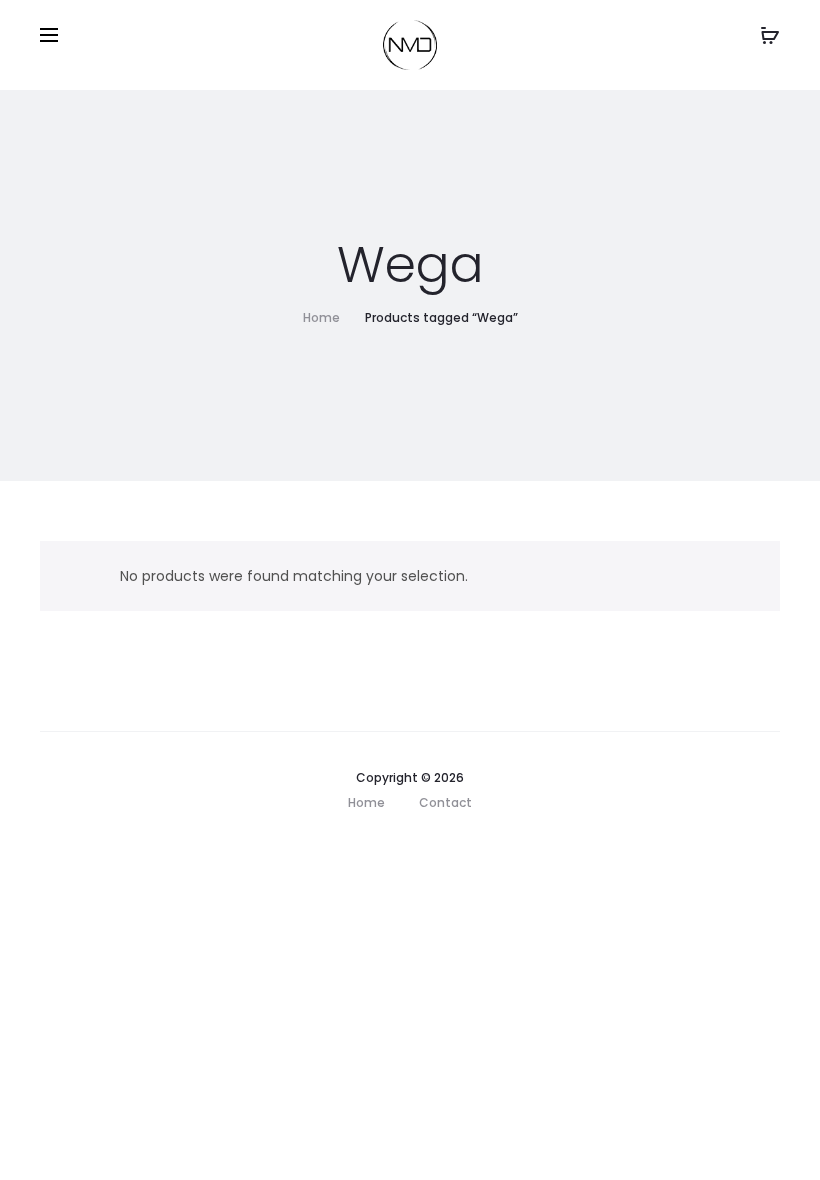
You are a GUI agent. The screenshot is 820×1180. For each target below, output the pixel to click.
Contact (445, 802)
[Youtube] (456, 849)
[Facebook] (333, 849)
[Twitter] (415, 849)
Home (321, 317)
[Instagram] (374, 849)
